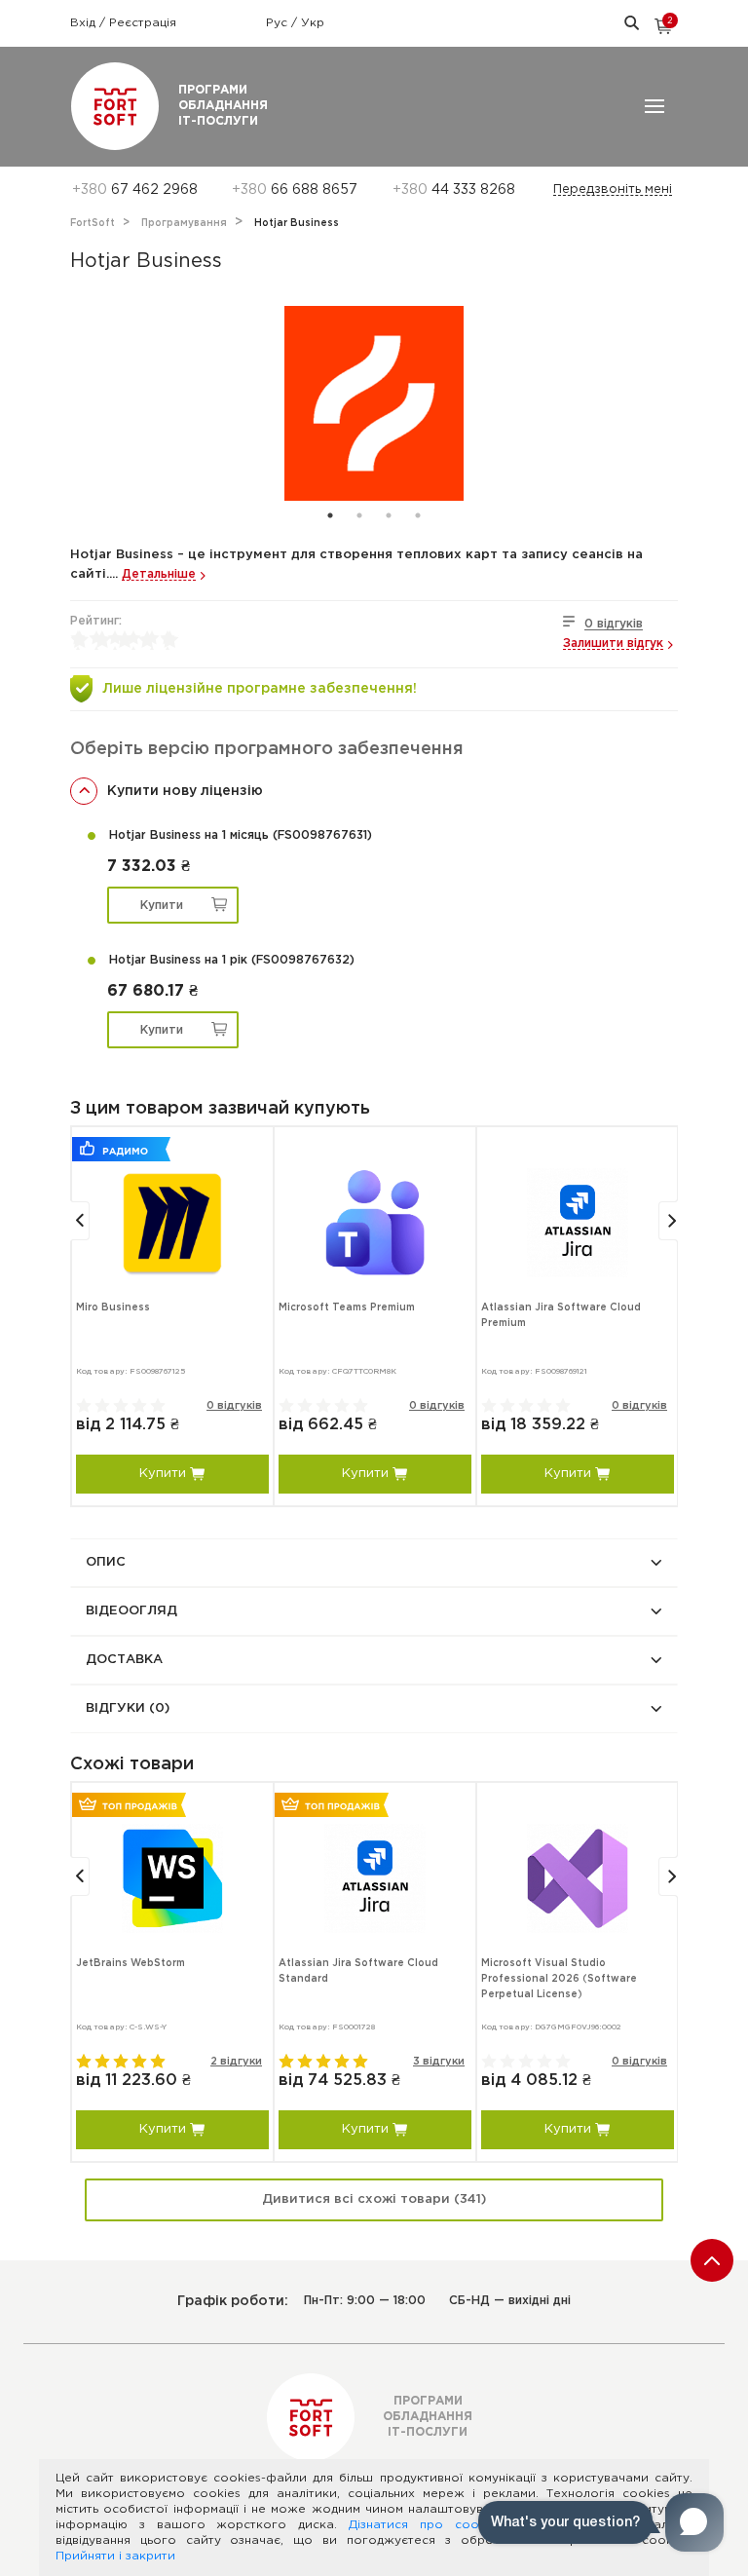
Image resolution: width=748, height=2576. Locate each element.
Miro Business (113, 1308)
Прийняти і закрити (115, 2556)
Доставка (124, 1660)
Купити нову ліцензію (185, 791)
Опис (106, 1562)
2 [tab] (359, 515)
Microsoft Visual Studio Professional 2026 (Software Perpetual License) (559, 1979)
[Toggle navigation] (654, 106)
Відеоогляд (131, 1611)
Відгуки (128, 1708)
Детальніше (159, 574)
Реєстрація (143, 23)
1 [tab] (330, 515)
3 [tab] (389, 515)
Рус (279, 23)
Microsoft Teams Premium (347, 1308)
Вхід (85, 23)
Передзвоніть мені (613, 189)
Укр (313, 23)
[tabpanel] (374, 403)
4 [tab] (418, 515)
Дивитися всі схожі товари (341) (374, 2199)
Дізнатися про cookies (426, 2525)
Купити (162, 906)
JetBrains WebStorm (131, 1964)
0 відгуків (614, 624)
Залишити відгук (613, 644)
